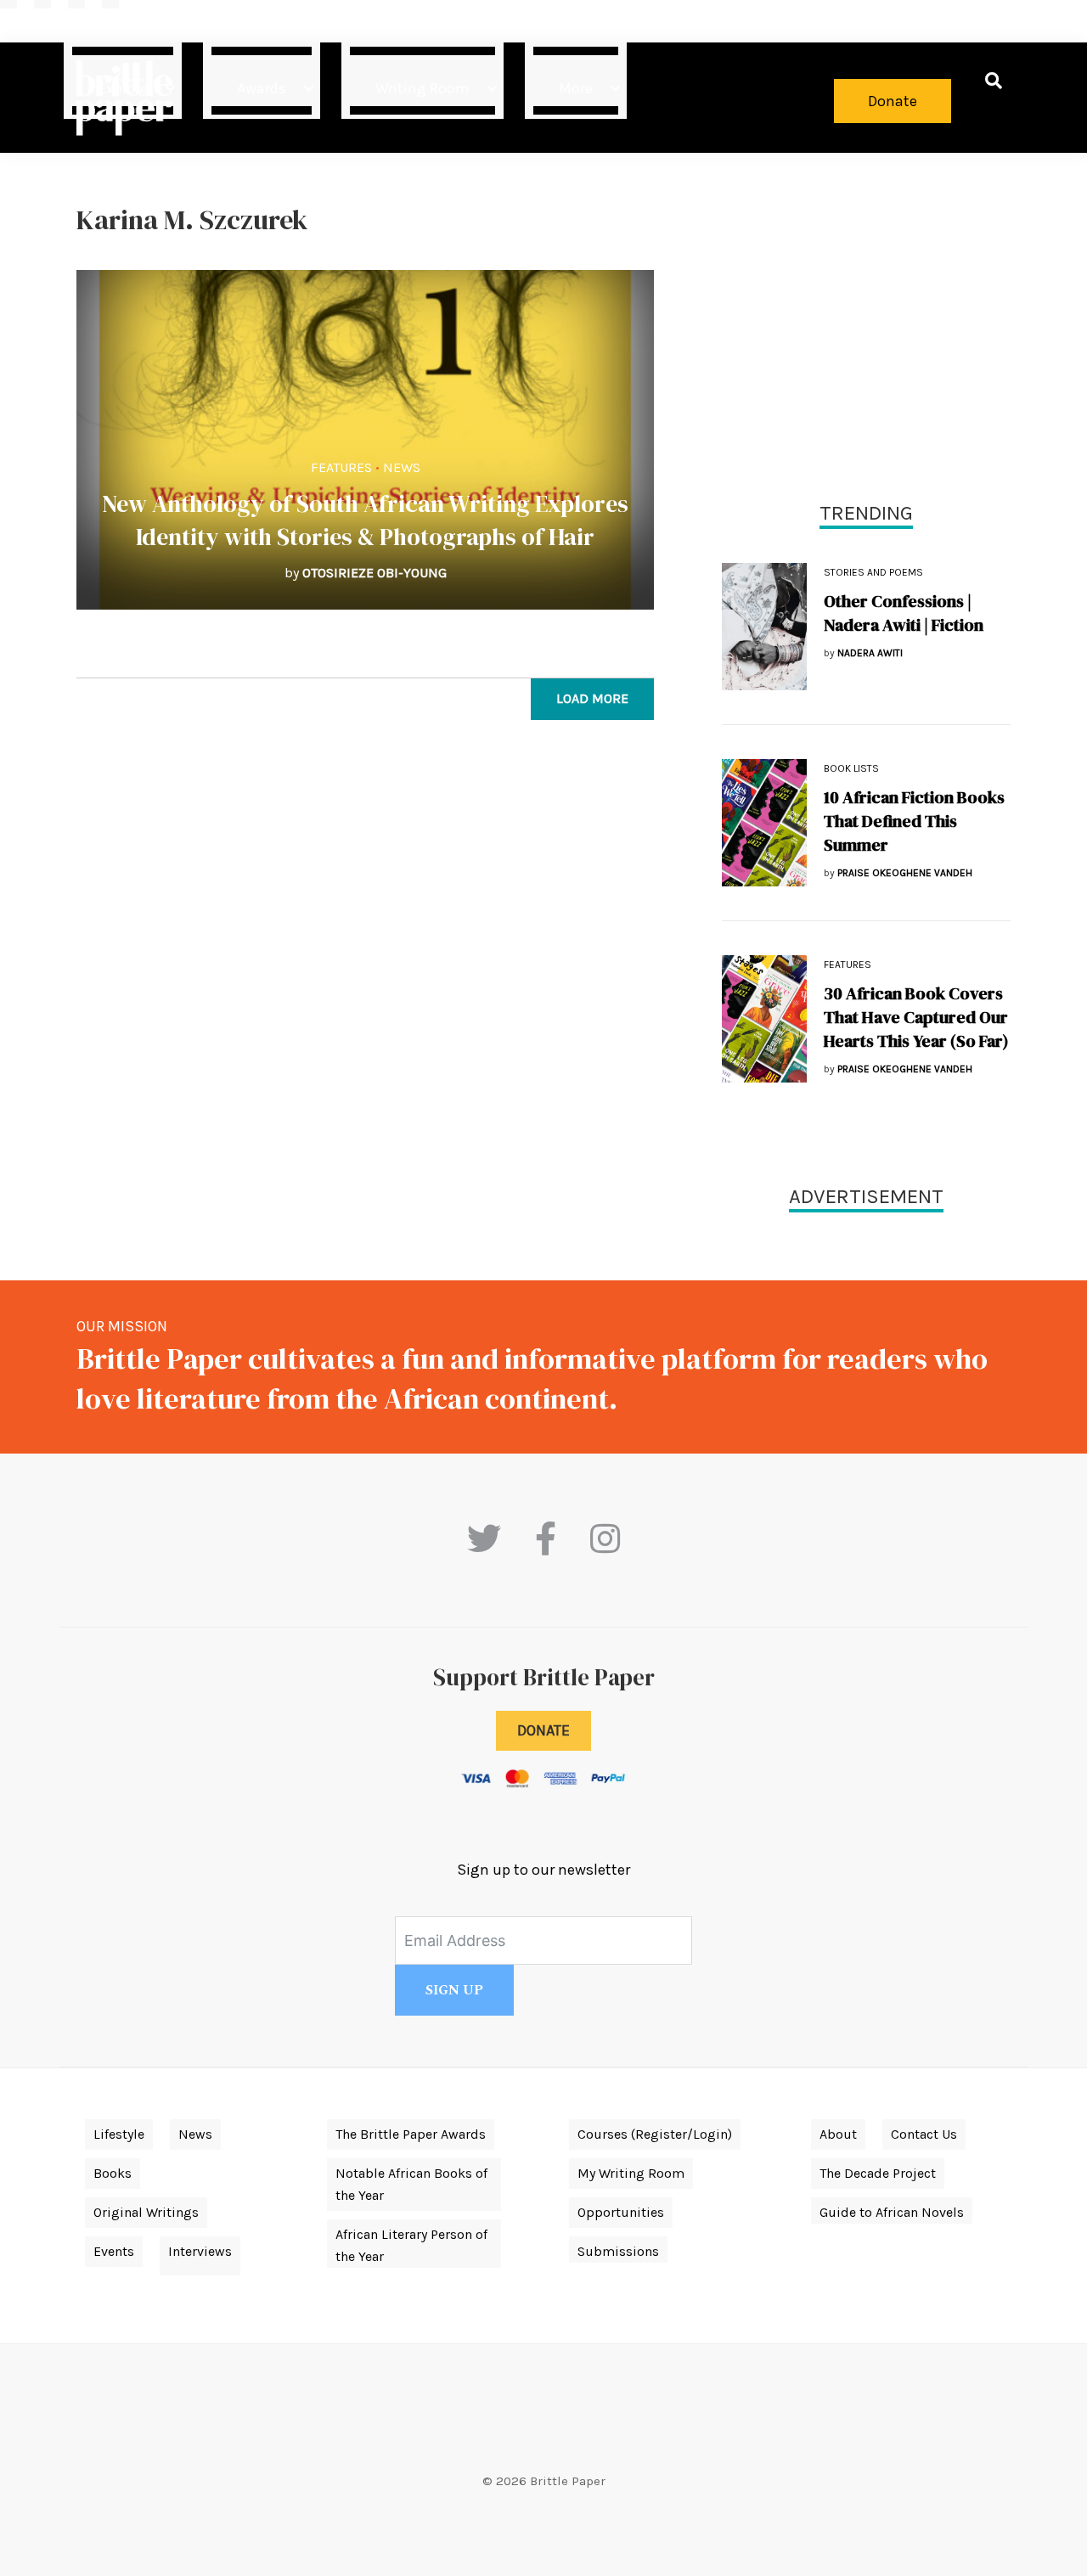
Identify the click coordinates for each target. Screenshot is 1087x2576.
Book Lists (851, 768)
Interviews (200, 2251)
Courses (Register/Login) (655, 2134)
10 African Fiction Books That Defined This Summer (914, 821)
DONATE (543, 1730)
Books (113, 2173)
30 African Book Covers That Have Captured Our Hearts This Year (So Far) (916, 1017)
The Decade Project (878, 2173)
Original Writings (146, 2212)
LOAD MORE (592, 698)
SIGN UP (454, 1990)
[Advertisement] (866, 323)
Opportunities (621, 2212)
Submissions (618, 2251)
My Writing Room (631, 2173)
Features (341, 467)
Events (114, 2251)
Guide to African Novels (892, 2212)
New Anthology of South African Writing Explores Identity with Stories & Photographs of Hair (365, 520)
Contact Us (924, 2134)
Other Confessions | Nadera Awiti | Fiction (904, 613)
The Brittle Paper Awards (411, 2134)
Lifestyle (119, 2134)
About (838, 2134)
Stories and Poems (873, 572)
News (402, 467)
